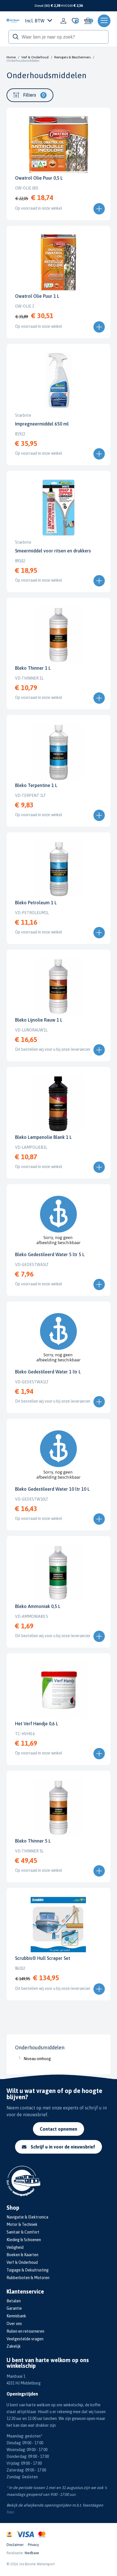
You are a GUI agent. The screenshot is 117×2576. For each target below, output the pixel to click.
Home (11, 57)
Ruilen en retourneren (25, 2331)
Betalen (14, 2301)
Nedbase (32, 2553)
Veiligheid (15, 2247)
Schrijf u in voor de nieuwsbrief (63, 2147)
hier (10, 2512)
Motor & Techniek (22, 2224)
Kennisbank (16, 2316)
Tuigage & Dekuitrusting (28, 2270)
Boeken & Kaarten (22, 2255)
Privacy (33, 2545)
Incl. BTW (35, 21)
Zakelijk (14, 2346)
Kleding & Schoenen (24, 2240)
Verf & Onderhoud (35, 57)
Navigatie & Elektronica (27, 2217)
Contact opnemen (58, 2129)
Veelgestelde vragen (25, 2339)
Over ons (14, 2324)
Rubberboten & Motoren (28, 2278)
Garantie (14, 2308)
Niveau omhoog (37, 2059)
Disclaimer (15, 2545)
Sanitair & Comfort (23, 2232)
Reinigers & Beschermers (72, 57)
